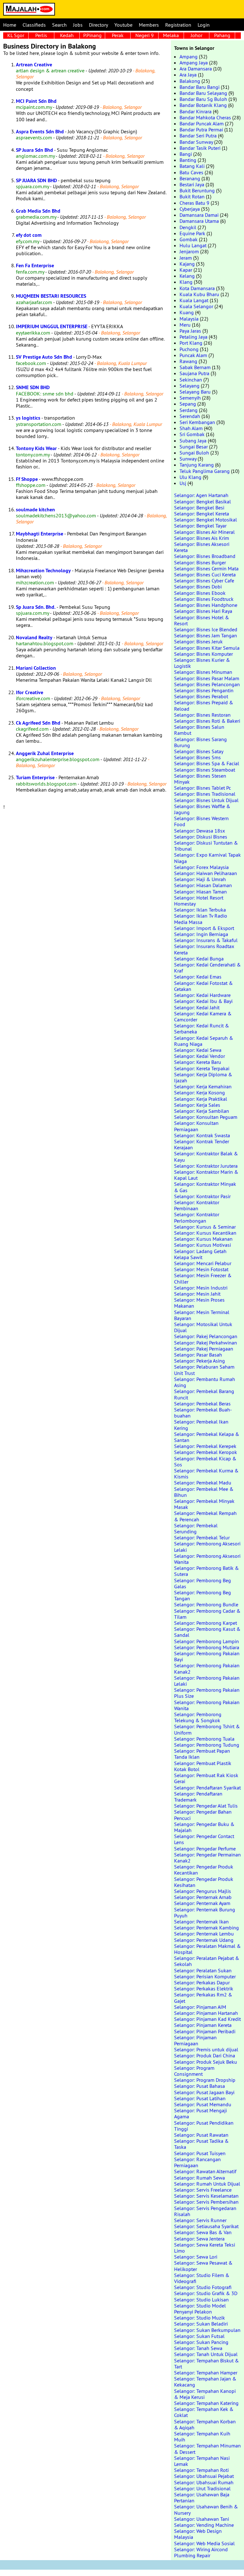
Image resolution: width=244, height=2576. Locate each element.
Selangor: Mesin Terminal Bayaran (202, 1315)
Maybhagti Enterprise (40, 534)
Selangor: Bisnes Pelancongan (207, 684)
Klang (186, 282)
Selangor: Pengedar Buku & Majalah (204, 1827)
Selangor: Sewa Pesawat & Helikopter (203, 2266)
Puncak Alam (193, 355)
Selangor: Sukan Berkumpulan (207, 2330)
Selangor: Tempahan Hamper (206, 2373)
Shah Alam (191, 428)
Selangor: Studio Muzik (200, 2318)
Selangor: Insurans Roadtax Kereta (204, 949)
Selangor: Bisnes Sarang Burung (200, 742)
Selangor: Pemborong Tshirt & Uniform (207, 1729)
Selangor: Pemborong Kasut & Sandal (207, 1632)
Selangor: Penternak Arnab (203, 1897)
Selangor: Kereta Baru (198, 1062)
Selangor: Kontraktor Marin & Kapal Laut (206, 1175)
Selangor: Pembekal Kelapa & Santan (207, 1437)
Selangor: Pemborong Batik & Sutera (207, 1571)
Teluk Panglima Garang (205, 471)
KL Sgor (16, 35)
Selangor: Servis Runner (200, 2220)
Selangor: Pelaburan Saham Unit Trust (204, 1370)
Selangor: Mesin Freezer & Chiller (203, 1278)
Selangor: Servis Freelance (203, 2190)
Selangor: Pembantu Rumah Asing (205, 1382)
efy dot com (29, 235)
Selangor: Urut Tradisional (202, 2488)
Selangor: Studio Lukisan (201, 2300)
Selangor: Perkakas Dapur (202, 1982)
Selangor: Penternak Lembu (204, 1934)
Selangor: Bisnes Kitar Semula (207, 648)
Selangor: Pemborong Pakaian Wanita (207, 1705)
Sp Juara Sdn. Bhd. (36, 607)
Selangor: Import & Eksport (204, 928)
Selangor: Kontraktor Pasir (202, 1196)
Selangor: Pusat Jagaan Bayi (204, 2092)
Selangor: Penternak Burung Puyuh (205, 1912)
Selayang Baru (195, 392)
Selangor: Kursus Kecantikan (205, 1233)
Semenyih (190, 398)
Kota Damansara (197, 288)
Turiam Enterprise (35, 777)
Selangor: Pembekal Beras (202, 1404)
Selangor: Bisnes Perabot (201, 696)
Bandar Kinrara (196, 111)
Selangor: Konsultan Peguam (206, 1117)
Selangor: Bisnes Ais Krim (202, 538)
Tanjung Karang (197, 465)
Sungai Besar (194, 447)
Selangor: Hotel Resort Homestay (199, 901)
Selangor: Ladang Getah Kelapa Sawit (200, 1254)
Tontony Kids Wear (36, 448)
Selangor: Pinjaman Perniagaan (195, 2040)
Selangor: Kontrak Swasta (202, 1135)
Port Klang (191, 343)
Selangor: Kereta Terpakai (202, 1068)
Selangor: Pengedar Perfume (205, 1849)
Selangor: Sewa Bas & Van (203, 2232)
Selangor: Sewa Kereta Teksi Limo (205, 2248)
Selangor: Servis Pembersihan (206, 2202)
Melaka (171, 35)
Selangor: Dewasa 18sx (200, 831)
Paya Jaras (190, 331)
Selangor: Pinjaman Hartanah (206, 2013)
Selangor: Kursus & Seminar (205, 1227)
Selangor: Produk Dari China (205, 2055)
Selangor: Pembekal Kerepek (205, 1446)
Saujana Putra (194, 373)
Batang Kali (192, 166)
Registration (178, 25)
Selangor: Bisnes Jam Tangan (206, 635)
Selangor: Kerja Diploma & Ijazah (203, 1077)
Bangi (186, 154)
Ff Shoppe (27, 479)
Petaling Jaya (193, 337)
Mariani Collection (36, 668)
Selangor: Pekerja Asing (200, 1361)
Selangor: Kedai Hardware (202, 995)
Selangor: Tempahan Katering (206, 2403)
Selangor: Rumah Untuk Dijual (207, 2184)
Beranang (190, 178)
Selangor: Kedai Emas (198, 977)
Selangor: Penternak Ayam (202, 1903)
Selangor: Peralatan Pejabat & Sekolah (207, 1961)
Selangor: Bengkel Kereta (202, 514)
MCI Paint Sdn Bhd (36, 101)
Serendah (190, 416)
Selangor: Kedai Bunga (199, 959)
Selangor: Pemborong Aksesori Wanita (207, 1559)
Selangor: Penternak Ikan (201, 1922)
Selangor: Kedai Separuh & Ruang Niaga (204, 1041)
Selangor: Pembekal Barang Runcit (204, 1394)
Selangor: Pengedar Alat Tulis (206, 1806)
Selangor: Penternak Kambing (207, 1928)
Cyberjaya (190, 209)
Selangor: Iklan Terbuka (200, 910)
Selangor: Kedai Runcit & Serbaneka (202, 1029)
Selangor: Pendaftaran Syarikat (207, 1788)
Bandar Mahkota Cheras (205, 117)
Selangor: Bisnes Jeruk (198, 641)
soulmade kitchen (35, 510)
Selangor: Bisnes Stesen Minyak (200, 779)
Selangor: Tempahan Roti (201, 2470)
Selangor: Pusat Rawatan (201, 2135)
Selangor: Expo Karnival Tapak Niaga (207, 858)
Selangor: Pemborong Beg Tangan (203, 1595)
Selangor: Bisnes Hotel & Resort (202, 620)
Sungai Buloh (194, 453)
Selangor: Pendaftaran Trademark (198, 1797)
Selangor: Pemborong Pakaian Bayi (207, 1656)
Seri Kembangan (197, 422)
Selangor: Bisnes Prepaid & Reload (204, 705)
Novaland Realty (34, 637)
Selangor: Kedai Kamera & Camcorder (203, 1016)
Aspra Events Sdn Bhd (40, 132)
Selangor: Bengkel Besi (199, 508)
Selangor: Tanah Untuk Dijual (206, 2354)
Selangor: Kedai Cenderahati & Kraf (207, 968)
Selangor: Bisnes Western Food (201, 821)
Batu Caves (191, 172)
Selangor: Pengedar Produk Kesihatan (204, 1882)
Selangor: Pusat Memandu (203, 2104)
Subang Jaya (193, 441)
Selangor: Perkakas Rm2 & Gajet (203, 1998)
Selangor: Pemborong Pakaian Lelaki (207, 1681)
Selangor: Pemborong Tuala (204, 1739)
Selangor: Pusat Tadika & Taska (201, 2144)
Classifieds (34, 25)
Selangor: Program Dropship (205, 2080)
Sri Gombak (192, 434)
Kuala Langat (194, 300)
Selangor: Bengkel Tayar (200, 526)
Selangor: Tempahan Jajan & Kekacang (205, 2382)
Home (10, 25)
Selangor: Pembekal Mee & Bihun (204, 1492)
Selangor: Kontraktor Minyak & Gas (205, 1187)
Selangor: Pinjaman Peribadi (205, 2031)
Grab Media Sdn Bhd (38, 211)
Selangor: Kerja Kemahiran (203, 1086)
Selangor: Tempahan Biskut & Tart (207, 2364)
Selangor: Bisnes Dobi (198, 587)
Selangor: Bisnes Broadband (205, 556)
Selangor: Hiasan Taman (200, 892)
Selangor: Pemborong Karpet (206, 1623)
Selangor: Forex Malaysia (201, 867)
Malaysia (189, 319)
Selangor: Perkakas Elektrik (204, 1988)
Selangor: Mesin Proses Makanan (199, 1303)
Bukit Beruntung (197, 190)
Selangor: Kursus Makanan (203, 1239)
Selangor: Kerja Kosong (200, 1092)
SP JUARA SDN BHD (36, 180)
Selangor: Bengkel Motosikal (206, 520)
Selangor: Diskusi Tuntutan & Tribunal (206, 846)
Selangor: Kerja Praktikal (201, 1099)
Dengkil (188, 227)
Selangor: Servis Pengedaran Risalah (205, 2211)
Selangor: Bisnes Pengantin (204, 690)
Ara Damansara (196, 69)
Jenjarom (189, 251)
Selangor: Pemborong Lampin (207, 1641)
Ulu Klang (190, 477)
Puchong (189, 349)
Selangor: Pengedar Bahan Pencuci (203, 1815)
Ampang (189, 56)
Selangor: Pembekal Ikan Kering (201, 1425)
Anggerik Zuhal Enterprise (45, 753)
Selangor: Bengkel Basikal (203, 501)
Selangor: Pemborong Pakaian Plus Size (207, 1693)
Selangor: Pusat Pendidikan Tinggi (204, 2126)
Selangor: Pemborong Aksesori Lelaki (207, 1547)
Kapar (186, 270)
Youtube (123, 25)
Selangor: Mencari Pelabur (203, 1263)
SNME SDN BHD (33, 387)
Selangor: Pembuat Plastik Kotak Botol (203, 1766)
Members (149, 25)
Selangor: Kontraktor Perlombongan (197, 1217)
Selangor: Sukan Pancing (201, 2342)
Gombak (189, 239)
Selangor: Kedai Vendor (200, 1056)
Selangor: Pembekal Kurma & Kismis (206, 1474)
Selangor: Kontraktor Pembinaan (197, 1205)
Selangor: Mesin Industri (201, 1288)
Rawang (188, 361)
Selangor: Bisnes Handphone (206, 605)
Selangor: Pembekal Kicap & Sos (205, 1461)
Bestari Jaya (192, 184)
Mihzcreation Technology (43, 571)
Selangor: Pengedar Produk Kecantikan (204, 1870)
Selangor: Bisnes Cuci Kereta (205, 574)
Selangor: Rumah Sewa (200, 2178)
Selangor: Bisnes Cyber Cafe (204, 581)
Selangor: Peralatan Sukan (203, 1970)
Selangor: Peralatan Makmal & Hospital (207, 1949)
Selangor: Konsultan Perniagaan (196, 1126)
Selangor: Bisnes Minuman (203, 672)
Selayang (190, 386)
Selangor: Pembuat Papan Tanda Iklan (202, 1754)
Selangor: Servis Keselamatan (206, 2196)
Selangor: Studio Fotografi (203, 2287)
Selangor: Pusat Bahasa (200, 2086)
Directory (98, 25)
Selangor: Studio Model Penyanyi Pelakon (200, 2309)
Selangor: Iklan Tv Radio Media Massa (201, 919)
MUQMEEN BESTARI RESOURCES (51, 296)
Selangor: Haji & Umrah (200, 879)
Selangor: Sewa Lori (196, 2257)
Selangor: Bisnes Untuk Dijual (206, 800)
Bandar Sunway (196, 142)
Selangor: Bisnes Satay (199, 751)
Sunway (188, 459)
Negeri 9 (145, 35)
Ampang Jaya (194, 63)
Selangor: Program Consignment (194, 2071)
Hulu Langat (193, 245)
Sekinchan (191, 380)
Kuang (187, 312)
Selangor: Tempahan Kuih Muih (202, 2437)
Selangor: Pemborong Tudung (207, 1745)
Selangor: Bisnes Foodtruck (204, 599)
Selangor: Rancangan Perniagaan (197, 2162)
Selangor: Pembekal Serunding (196, 1528)
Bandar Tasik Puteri (200, 148)
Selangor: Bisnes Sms (197, 757)
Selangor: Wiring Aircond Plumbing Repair (201, 2552)
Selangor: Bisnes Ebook (200, 593)
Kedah (67, 35)
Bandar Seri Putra (198, 136)
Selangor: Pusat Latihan (200, 2098)
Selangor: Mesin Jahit (197, 1294)
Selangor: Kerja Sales (197, 1105)
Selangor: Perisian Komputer (205, 1976)
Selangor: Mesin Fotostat (201, 1269)
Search (59, 25)
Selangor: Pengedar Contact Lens (204, 1839)
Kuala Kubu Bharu (199, 294)
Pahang (222, 35)
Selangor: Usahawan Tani (202, 2519)
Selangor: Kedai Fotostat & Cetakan (203, 986)
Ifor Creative (30, 692)
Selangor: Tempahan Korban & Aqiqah (205, 2424)
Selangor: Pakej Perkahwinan (206, 1343)
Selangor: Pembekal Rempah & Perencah (205, 1516)
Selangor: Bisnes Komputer (203, 654)
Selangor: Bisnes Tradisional (205, 794)
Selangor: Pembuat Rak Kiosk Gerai (206, 1778)
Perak (118, 35)
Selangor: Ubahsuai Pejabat (204, 2476)
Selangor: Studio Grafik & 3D (206, 2293)
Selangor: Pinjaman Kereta (203, 2025)
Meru (185, 325)
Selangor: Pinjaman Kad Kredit (207, 2019)
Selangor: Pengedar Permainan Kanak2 (207, 1858)
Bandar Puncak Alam (202, 123)
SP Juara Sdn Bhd (34, 150)
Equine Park (192, 233)
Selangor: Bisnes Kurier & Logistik (202, 663)
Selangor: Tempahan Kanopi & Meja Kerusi (205, 2394)
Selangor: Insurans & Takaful (206, 940)
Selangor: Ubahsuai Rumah (204, 2482)
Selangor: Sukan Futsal (199, 2336)
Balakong (190, 81)
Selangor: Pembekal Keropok (206, 1452)
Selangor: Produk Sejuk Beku (206, 2062)
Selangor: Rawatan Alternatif (205, 2171)
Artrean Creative (34, 65)
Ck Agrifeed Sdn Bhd (38, 723)
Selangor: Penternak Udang (204, 1940)
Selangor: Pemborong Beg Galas (203, 1583)
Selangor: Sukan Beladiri (201, 2324)
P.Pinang (92, 35)
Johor (197, 35)
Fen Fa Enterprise (35, 266)
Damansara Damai (199, 215)
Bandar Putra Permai (201, 129)
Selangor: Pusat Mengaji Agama (200, 2113)
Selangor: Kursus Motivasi (203, 1245)
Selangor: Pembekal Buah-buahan (203, 1413)
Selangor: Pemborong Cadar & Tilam (207, 1614)
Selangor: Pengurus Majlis (203, 1891)
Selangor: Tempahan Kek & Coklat (204, 2412)
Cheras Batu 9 (194, 203)
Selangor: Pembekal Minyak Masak (204, 1504)
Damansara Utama (199, 221)
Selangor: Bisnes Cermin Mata (206, 568)
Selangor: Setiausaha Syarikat (206, 2226)
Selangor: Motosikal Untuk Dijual (203, 1327)
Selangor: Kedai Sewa (198, 1050)
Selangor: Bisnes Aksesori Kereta (202, 547)
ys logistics (28, 418)
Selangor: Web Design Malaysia (198, 2534)
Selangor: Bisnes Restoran (202, 715)
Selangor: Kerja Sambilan (202, 1111)
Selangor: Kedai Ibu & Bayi (203, 1001)
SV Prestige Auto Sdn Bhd (44, 357)
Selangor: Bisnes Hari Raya (203, 611)
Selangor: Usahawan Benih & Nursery (206, 2510)
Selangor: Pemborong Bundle (206, 1604)
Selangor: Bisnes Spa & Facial (207, 763)
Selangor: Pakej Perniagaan (204, 1349)
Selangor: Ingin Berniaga (201, 934)
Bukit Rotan (192, 196)
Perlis (41, 35)
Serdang (189, 410)
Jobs (78, 25)
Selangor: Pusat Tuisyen (200, 2153)
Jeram (186, 258)
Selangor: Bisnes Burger (200, 562)
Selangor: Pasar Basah (198, 1355)
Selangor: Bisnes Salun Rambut (199, 730)
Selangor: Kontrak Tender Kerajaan (202, 1144)
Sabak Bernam (195, 367)
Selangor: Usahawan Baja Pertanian (202, 2497)
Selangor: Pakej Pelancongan (206, 1336)
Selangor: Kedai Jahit (197, 1007)
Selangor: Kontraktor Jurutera (206, 1166)
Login (204, 25)
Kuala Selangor (196, 306)
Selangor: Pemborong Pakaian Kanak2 (207, 1668)
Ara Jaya (188, 75)
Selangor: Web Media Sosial (204, 2543)
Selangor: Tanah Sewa (198, 2348)
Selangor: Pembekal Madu (203, 1483)
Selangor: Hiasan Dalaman (203, 885)
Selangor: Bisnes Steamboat (205, 770)
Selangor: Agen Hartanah (201, 495)
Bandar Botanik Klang (203, 105)
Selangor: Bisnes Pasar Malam (207, 678)
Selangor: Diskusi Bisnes (201, 837)
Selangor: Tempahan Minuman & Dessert (207, 2449)
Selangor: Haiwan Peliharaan (206, 873)
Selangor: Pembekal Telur (202, 1537)
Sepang (188, 404)
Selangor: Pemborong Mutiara (207, 1647)
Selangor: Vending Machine (204, 2525)
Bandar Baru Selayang (203, 93)
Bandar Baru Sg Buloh (203, 99)
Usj (183, 483)
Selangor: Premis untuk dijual (206, 2049)
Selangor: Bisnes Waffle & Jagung (202, 809)
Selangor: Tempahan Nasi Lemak (202, 2461)
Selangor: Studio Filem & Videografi (202, 2278)
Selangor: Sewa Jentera (199, 2239)
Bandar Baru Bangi (200, 87)
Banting (188, 160)
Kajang (187, 264)
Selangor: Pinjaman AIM (200, 2007)
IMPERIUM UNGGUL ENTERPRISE (52, 326)
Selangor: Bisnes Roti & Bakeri (207, 721)
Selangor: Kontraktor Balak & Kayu (206, 1156)
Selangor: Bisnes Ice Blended (206, 629)
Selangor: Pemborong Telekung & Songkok (198, 1717)
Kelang (187, 276)
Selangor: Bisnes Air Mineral (204, 532)
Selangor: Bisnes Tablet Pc (203, 788)
